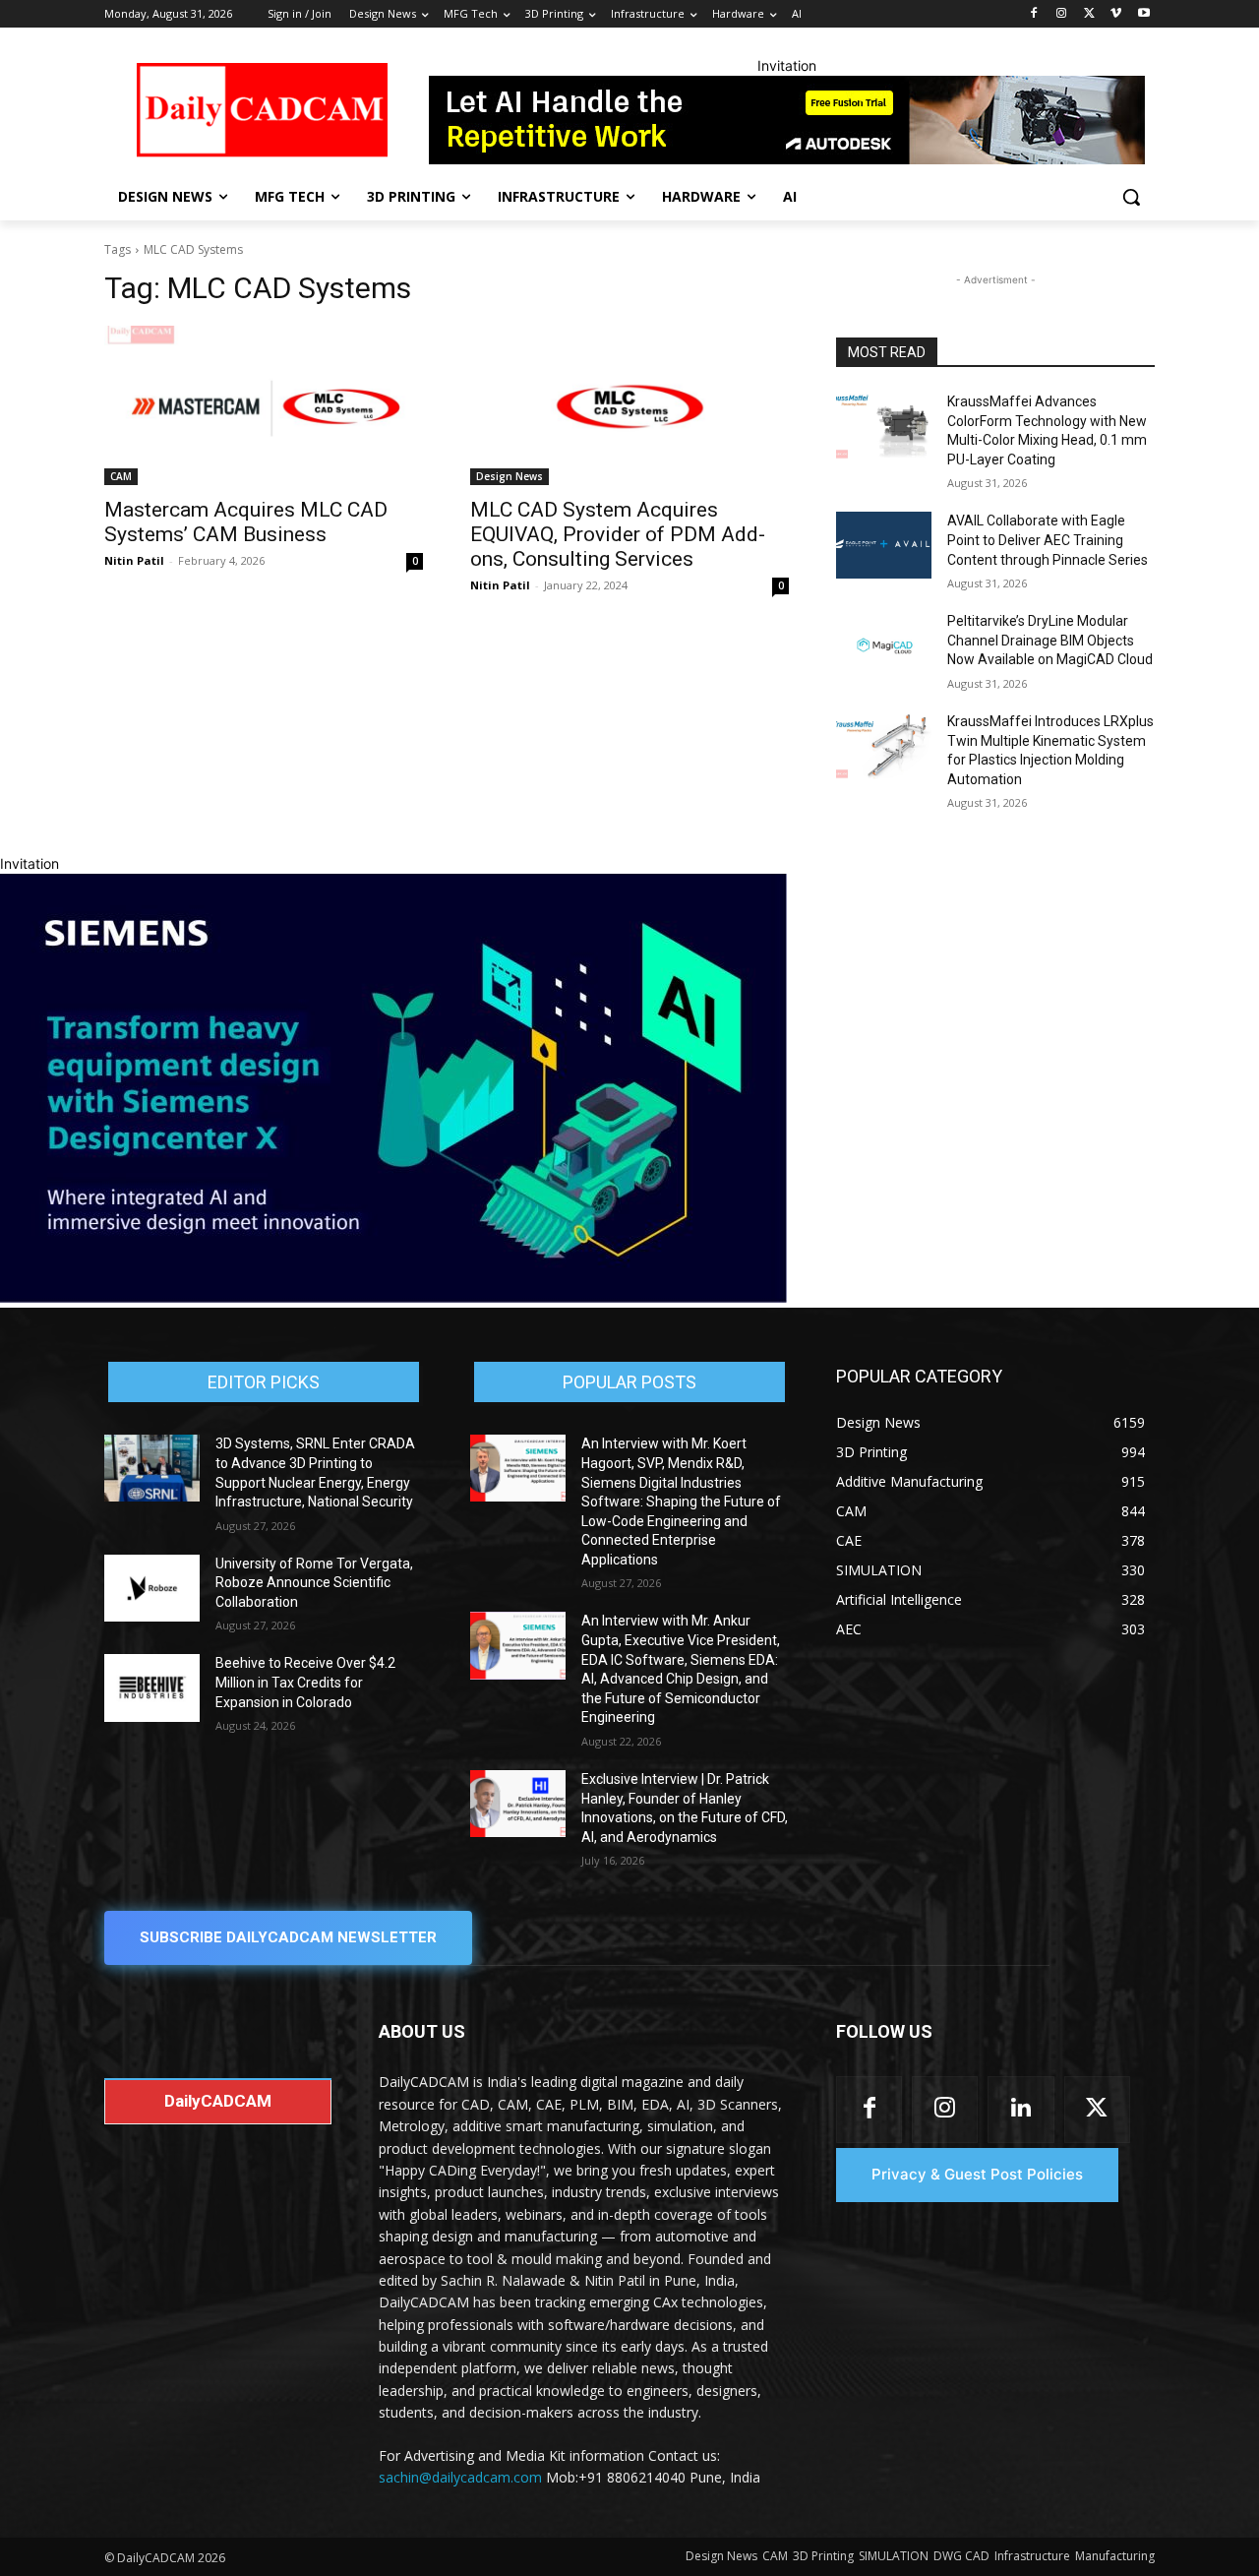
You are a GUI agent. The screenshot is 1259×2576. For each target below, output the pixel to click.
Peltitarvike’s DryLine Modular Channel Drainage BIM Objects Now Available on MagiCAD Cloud (1050, 640)
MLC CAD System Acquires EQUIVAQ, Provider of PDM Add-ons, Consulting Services (618, 534)
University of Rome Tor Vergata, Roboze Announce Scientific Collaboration (314, 1583)
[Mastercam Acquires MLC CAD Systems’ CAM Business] (264, 405)
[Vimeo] (1116, 14)
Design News (510, 476)
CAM (121, 476)
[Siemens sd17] (393, 1297)
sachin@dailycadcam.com (460, 2477)
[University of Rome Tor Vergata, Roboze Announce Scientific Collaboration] (152, 1588)
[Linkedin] (1020, 2109)
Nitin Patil (134, 560)
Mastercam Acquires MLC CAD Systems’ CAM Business (246, 522)
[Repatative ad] (787, 120)
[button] (1131, 197)
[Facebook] (1034, 14)
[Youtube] (1143, 14)
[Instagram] (1062, 14)
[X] (1089, 14)
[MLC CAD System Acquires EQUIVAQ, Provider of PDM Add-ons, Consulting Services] (629, 405)
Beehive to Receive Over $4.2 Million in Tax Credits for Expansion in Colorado (305, 1682)
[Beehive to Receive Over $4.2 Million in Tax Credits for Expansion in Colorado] (152, 1687)
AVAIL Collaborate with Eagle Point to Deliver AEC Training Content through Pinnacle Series (1048, 540)
